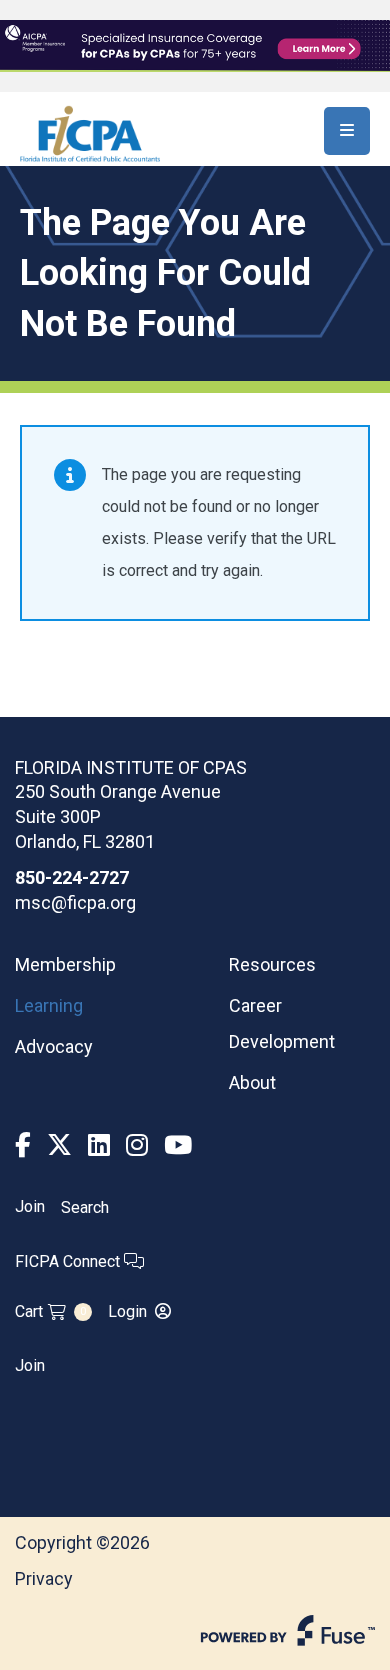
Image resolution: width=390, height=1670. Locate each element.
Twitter (59, 1145)
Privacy (44, 1578)
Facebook (23, 1145)
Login (127, 1311)
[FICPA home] (90, 132)
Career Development (282, 1023)
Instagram (137, 1145)
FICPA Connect (69, 1261)
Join (30, 1207)
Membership (65, 964)
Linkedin (99, 1145)
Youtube (178, 1145)
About (252, 1082)
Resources (272, 964)
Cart (50, 1311)
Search (85, 1207)
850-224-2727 (72, 877)
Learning (49, 1005)
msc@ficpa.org (75, 902)
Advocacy (54, 1046)
